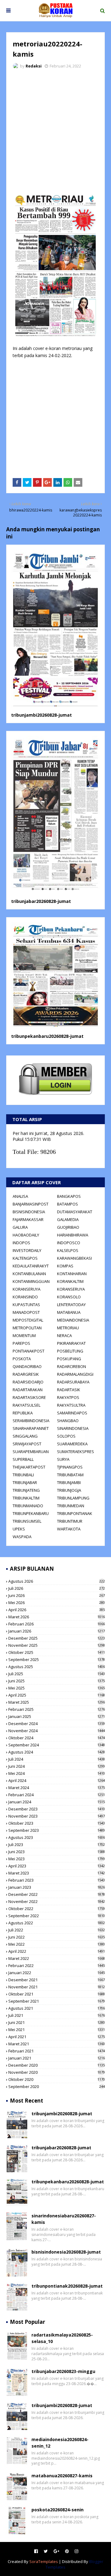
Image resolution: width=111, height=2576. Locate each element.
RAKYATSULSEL (27, 1405)
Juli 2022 (57, 1930)
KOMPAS (65, 1266)
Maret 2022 (57, 1958)
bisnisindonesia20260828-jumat (66, 2252)
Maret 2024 (57, 1788)
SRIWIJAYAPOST (27, 1444)
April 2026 (57, 1610)
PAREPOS (21, 1343)
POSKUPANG (69, 1359)
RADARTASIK (69, 1390)
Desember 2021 (57, 1980)
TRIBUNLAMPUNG (73, 1498)
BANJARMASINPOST (31, 1204)
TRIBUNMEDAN (71, 1506)
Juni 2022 (57, 1937)
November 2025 (57, 1645)
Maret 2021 (57, 2044)
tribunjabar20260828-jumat (41, 901)
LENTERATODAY (71, 1305)
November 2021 (57, 1987)
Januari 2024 (57, 1802)
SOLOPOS (66, 1436)
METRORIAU (68, 1328)
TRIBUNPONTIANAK (75, 1513)
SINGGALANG (25, 1436)
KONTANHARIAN (72, 1274)
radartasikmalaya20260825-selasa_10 (62, 2338)
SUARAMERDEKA (72, 1444)
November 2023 (57, 1816)
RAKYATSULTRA (71, 1405)
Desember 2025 (57, 1638)
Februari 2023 (57, 1880)
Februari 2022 (57, 1965)
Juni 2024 (57, 1766)
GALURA (20, 1227)
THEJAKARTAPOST (29, 1467)
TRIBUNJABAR (25, 1482)
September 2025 (57, 1659)
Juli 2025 (57, 1674)
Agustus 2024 (57, 1752)
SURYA (63, 1459)
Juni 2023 (57, 1852)
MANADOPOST (26, 1312)
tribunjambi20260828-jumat (41, 715)
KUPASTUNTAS (26, 1305)
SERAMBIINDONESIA (31, 1421)
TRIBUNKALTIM (26, 1498)
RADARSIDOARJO (28, 1382)
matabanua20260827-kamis (62, 2476)
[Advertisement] (55, 132)
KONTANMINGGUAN (31, 1281)
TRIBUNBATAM (70, 1475)
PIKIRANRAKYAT (71, 1343)
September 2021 (57, 2001)
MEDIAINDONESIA (73, 1320)
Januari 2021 (57, 2058)
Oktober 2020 (57, 2079)
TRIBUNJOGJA (69, 1490)
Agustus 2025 (57, 1667)
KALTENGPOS (25, 1258)
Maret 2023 (57, 1873)
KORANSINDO (25, 1297)
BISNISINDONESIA (29, 1212)
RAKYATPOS (68, 1397)
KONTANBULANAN (29, 1274)
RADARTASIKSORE (29, 1397)
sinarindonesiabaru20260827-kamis (64, 2219)
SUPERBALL (23, 1459)
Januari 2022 (57, 1973)
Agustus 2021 (57, 2008)
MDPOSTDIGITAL (28, 1320)
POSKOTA (22, 1359)
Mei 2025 (57, 1688)
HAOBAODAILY (26, 1235)
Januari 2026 (57, 1631)
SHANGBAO (68, 1421)
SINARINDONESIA (73, 1428)
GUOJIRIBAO (68, 1227)
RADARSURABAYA (73, 1382)
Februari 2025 (57, 1709)
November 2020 (57, 2072)
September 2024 (57, 1745)
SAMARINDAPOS (72, 1413)
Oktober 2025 (57, 1652)
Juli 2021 (57, 2015)
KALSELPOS (68, 1250)
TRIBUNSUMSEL (27, 1521)
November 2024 (57, 1731)
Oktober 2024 (57, 1738)
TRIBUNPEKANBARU (31, 1513)
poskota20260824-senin (58, 2510)
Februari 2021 (57, 2051)
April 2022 (57, 1951)
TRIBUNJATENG (26, 1490)
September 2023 (57, 1830)
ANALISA (20, 1196)
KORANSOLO (69, 1297)
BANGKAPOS (69, 1196)
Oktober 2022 (57, 1909)
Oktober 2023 (57, 1823)
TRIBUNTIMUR (70, 1521)
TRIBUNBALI (23, 1475)
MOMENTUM (24, 1335)
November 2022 (57, 1901)
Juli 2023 (57, 1845)
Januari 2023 (57, 1887)
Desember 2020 (57, 2065)
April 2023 (57, 1866)
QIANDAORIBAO (27, 1366)
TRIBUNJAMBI (69, 1482)
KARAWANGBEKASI (74, 1258)
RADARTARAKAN (28, 1390)
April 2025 (57, 1695)
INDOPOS (21, 1243)
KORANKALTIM (70, 1281)
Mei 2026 (57, 1603)
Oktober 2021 (57, 1994)
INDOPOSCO (69, 1243)
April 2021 (57, 2037)
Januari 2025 (57, 1716)
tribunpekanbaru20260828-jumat (47, 1036)
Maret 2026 (57, 1617)
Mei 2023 (57, 1859)
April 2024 (57, 1780)
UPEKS (19, 1529)
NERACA (64, 1335)
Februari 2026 (57, 1624)
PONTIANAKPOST (29, 1351)
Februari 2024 (57, 1795)
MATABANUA (69, 1312)
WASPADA (22, 1537)
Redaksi (34, 66)
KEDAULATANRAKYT (31, 1266)
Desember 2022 (57, 1894)
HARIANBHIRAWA (73, 1235)
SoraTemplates (44, 2561)
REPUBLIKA (23, 1413)
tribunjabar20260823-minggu (63, 2371)
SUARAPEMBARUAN (31, 1452)
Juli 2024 (57, 1759)
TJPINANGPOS (70, 1467)
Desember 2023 (57, 1809)
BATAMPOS (68, 1204)
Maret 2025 (57, 1702)
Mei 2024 (57, 1773)
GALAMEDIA (68, 1219)
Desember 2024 (57, 1724)
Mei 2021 (57, 2030)
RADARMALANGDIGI (75, 1374)
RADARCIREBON (72, 1366)
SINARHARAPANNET (31, 1428)
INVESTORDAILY (27, 1250)
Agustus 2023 (57, 1837)
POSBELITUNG (70, 1351)
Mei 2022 (57, 1944)
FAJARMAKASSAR (28, 1219)
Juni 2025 (57, 1681)
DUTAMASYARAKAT (75, 1212)
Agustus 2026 (57, 1581)
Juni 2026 (57, 1595)
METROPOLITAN (27, 1328)
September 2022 (57, 1916)
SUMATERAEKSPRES (76, 1452)
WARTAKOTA (69, 1529)
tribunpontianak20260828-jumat (67, 2286)
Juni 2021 (57, 2022)
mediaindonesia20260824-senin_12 (60, 2443)
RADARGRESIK (26, 1374)
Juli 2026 (57, 1588)
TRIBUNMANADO (28, 1506)
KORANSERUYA (27, 1289)
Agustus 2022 (57, 1923)
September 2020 (57, 2086)
